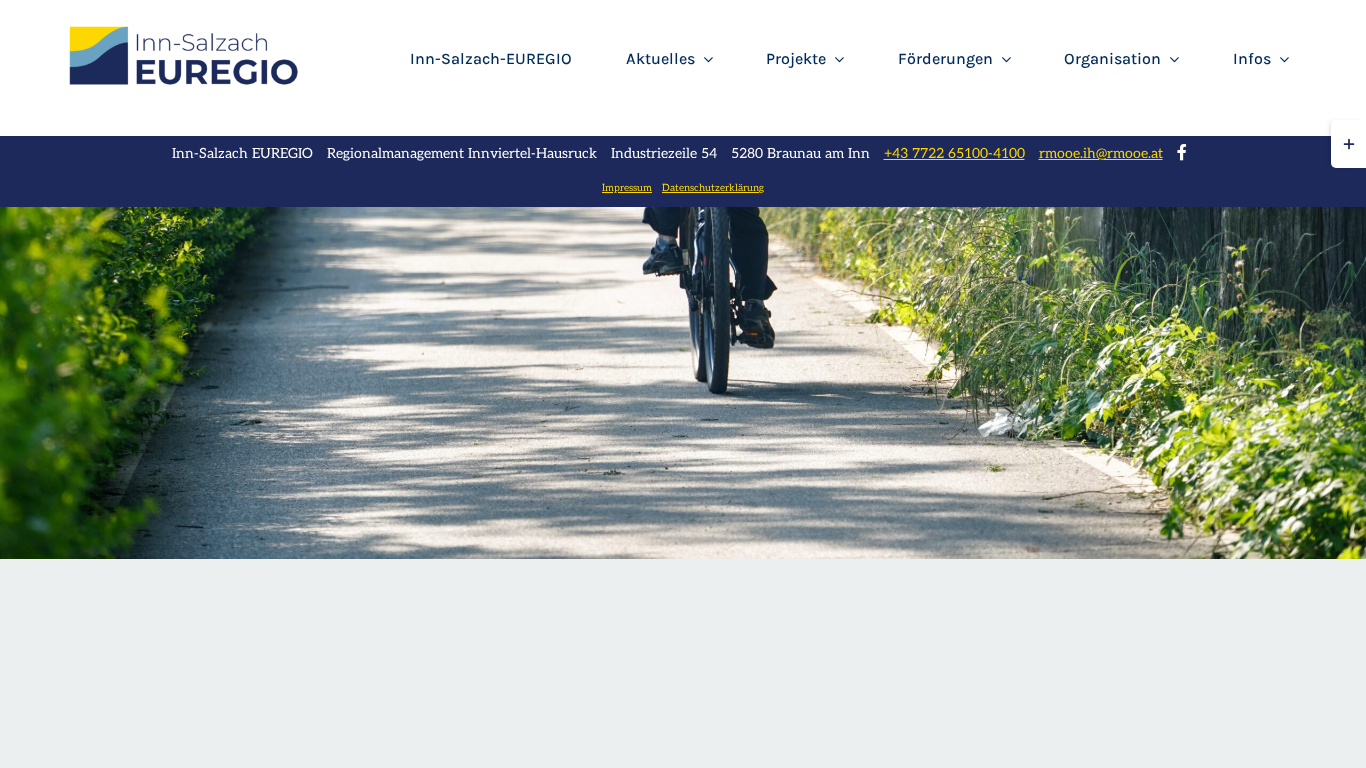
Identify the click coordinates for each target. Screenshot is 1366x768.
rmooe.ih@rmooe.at (1101, 153)
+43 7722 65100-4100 (954, 153)
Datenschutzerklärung (713, 188)
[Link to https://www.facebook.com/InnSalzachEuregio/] (1182, 152)
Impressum (627, 188)
